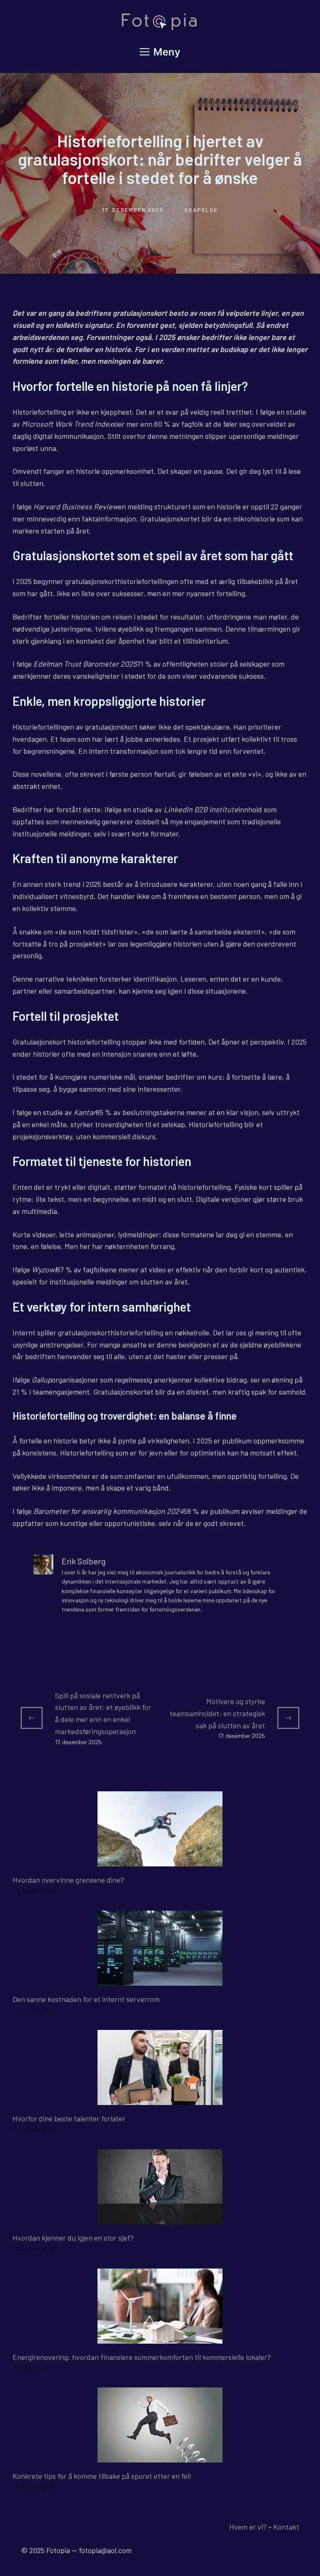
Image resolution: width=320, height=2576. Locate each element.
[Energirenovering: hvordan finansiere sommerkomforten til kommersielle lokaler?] (160, 2337)
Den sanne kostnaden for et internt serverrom (86, 1999)
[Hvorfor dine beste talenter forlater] (160, 2099)
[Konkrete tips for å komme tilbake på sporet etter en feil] (160, 2457)
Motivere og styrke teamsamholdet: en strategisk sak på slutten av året (217, 1713)
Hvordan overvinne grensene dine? (68, 1880)
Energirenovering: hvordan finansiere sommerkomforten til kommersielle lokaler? (142, 2357)
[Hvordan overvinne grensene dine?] (160, 1860)
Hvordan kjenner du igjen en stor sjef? (73, 2238)
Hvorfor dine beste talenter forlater (69, 2118)
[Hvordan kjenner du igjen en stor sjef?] (160, 2218)
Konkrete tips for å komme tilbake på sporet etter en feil (102, 2476)
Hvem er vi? (248, 2527)
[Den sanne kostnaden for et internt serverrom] (160, 1979)
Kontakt (286, 2527)
